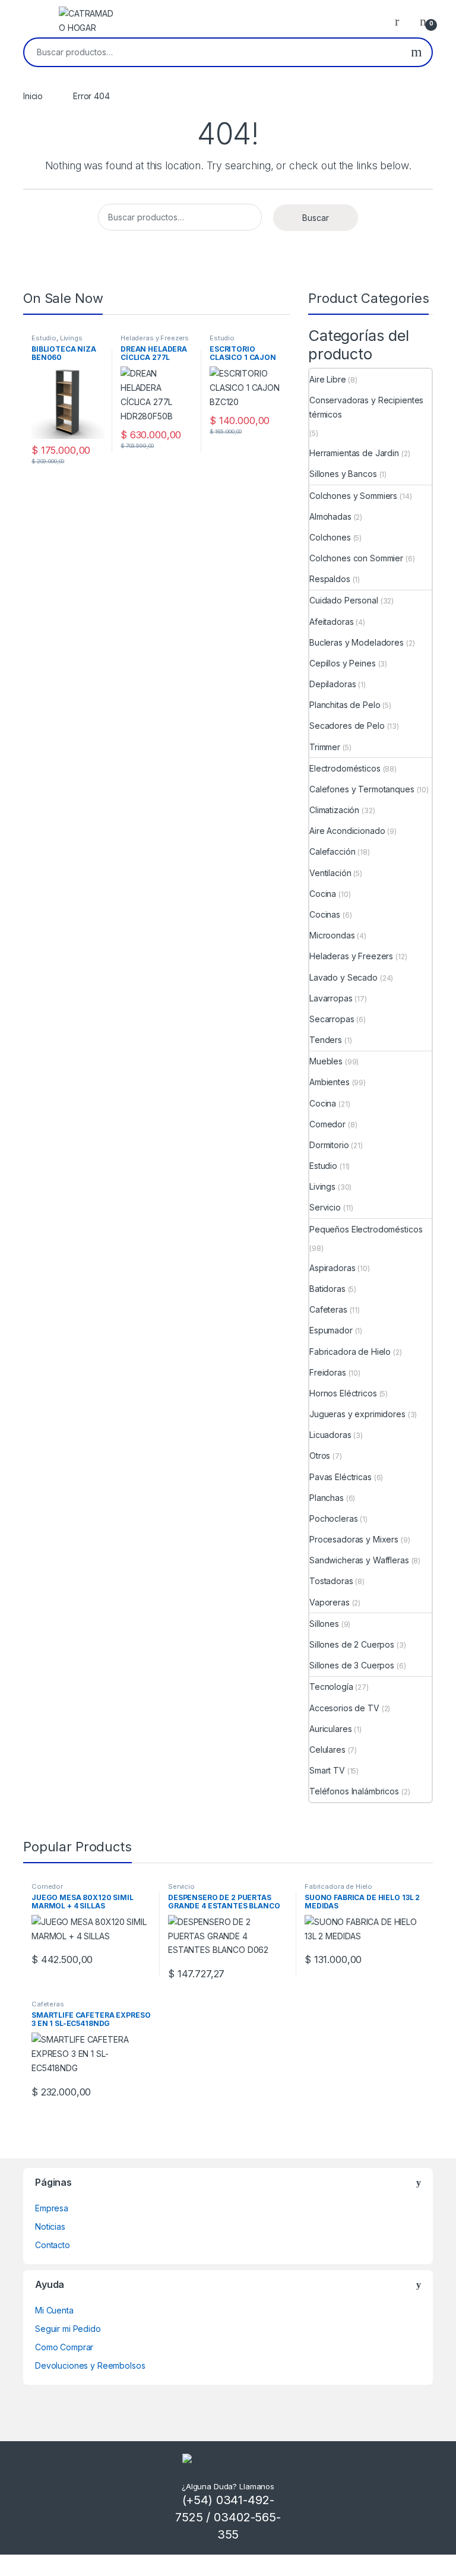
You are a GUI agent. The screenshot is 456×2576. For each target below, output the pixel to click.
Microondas (332, 935)
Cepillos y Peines (343, 663)
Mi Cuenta (54, 2310)
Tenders (326, 1040)
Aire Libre (328, 379)
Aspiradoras (332, 1268)
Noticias (50, 2226)
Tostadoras (331, 1581)
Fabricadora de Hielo (350, 1352)
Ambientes (330, 1082)
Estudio (44, 338)
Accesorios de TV (344, 1708)
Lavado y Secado (343, 977)
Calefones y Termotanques (362, 789)
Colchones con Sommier (356, 558)
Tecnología (331, 1687)
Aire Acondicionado (347, 831)
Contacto (53, 2245)
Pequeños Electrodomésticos (366, 1229)
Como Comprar (64, 2347)
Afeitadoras (331, 622)
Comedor (327, 1124)
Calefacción (332, 851)
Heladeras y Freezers (155, 338)
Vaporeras (330, 1602)
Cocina (323, 894)
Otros (320, 1455)
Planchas (327, 1498)
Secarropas (332, 1019)
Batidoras (327, 1289)
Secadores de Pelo (347, 726)
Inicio (33, 96)
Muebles (326, 1061)
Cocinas (325, 914)
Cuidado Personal (344, 600)
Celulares (327, 1750)
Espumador (331, 1330)
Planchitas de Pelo (345, 705)
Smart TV (327, 1770)
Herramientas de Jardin (354, 453)
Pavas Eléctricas (341, 1477)
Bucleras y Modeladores (357, 642)
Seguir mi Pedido (68, 2329)
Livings (71, 338)
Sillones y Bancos (343, 474)
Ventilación (330, 873)
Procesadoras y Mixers (354, 1539)
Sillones (324, 1624)
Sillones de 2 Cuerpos (352, 1644)
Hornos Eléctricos (343, 1393)
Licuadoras (330, 1435)
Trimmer (325, 747)
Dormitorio (329, 1145)
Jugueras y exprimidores (357, 1414)
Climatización (334, 810)
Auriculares (330, 1729)
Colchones (330, 537)
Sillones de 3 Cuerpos (352, 1665)
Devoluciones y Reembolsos (90, 2365)
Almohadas (330, 516)
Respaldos (330, 579)
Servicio (325, 1207)
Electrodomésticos (345, 768)
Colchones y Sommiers (353, 496)
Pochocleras (333, 1518)
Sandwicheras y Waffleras (359, 1560)
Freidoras (328, 1372)
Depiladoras (332, 684)
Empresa (52, 2208)
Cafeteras (328, 1309)
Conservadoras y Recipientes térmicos (366, 407)
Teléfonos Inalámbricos (354, 1791)
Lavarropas (331, 998)
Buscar (417, 52)
